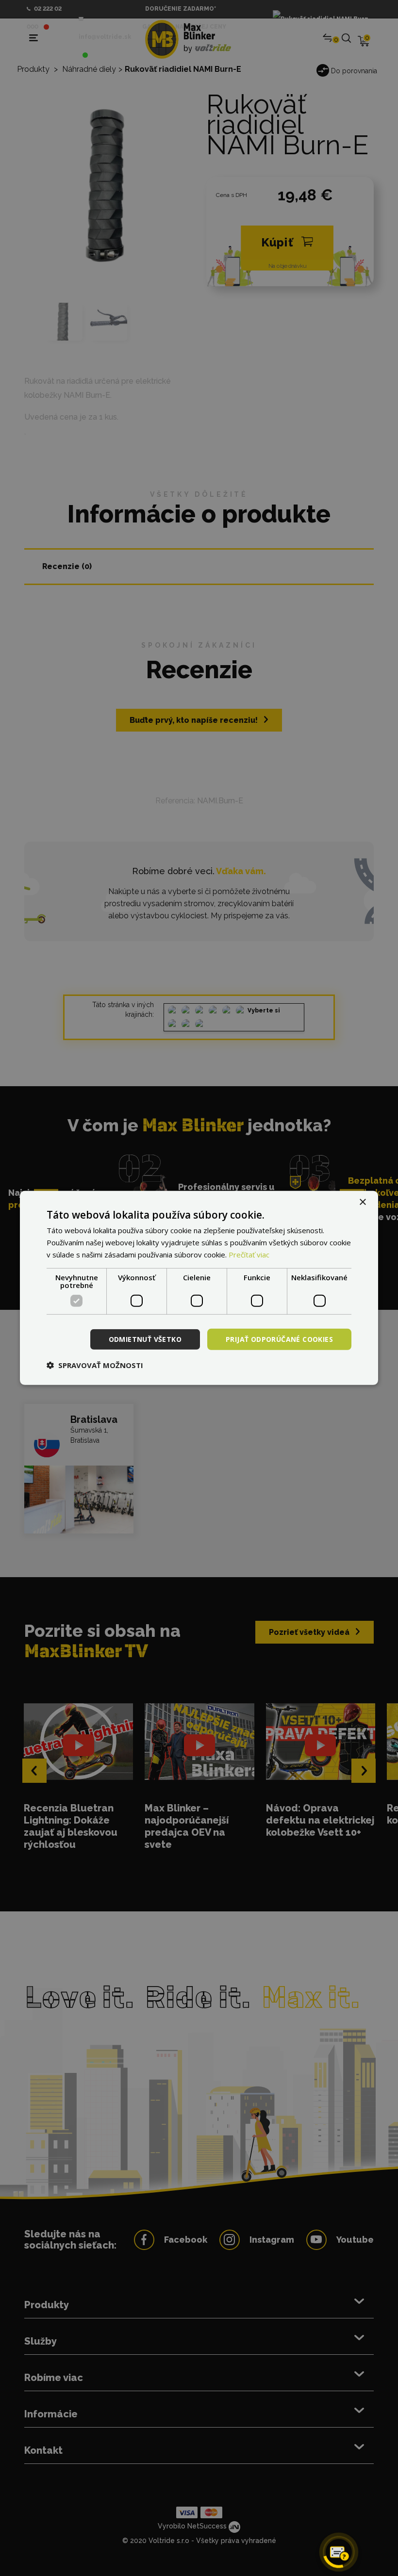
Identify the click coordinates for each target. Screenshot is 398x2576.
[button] (95, 1365)
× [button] (362, 1202)
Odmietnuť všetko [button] (145, 1339)
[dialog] (199, 1288)
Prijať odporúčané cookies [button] (279, 1339)
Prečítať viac (249, 1255)
